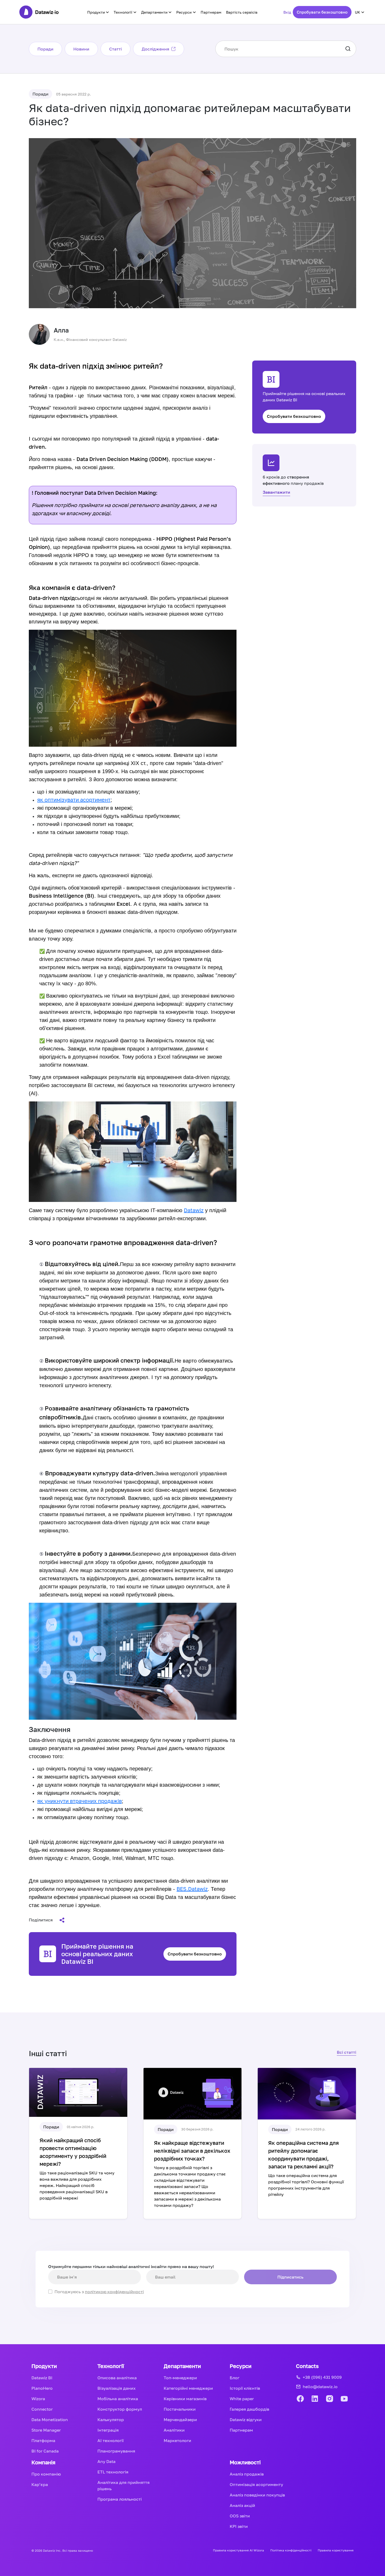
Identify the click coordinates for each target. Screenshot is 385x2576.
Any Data (106, 2461)
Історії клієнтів (245, 2388)
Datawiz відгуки (246, 2420)
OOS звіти (240, 2516)
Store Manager (46, 2430)
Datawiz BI (42, 2378)
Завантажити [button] (276, 492)
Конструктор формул (120, 2409)
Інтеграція (108, 2430)
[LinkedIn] (315, 2399)
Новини (81, 49)
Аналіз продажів (247, 2474)
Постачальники (180, 2409)
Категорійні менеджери (188, 2388)
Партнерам (211, 12)
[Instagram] (329, 2399)
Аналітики (174, 2430)
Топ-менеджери (180, 2378)
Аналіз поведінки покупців (257, 2495)
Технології (123, 12)
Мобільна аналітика (118, 2399)
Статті (115, 49)
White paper (242, 2399)
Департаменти (154, 12)
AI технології (111, 2440)
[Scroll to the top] (370, 2317)
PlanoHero (42, 2388)
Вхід (287, 12)
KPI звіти (239, 2526)
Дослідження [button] (155, 49)
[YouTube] (344, 2399)
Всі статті (346, 2052)
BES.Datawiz (192, 1889)
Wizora (38, 2399)
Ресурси (184, 12)
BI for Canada (45, 2451)
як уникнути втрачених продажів (79, 1801)
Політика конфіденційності (291, 2550)
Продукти (96, 12)
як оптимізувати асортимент (74, 800)
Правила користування (336, 2550)
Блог (235, 2378)
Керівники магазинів (185, 2399)
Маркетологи (177, 2440)
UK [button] (357, 12)
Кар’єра (40, 2484)
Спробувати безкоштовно (322, 12)
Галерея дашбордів (249, 2409)
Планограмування (116, 2451)
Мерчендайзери (180, 2420)
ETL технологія (113, 2472)
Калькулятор (111, 2420)
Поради (45, 49)
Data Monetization (50, 2420)
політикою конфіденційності (114, 2292)
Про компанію (46, 2474)
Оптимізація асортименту (256, 2484)
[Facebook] (300, 2399)
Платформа (43, 2440)
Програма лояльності (120, 2499)
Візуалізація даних (117, 2388)
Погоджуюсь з (99, 2292)
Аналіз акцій (242, 2505)
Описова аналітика (117, 2378)
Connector (42, 2409)
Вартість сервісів (242, 12)
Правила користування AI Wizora (238, 2550)
